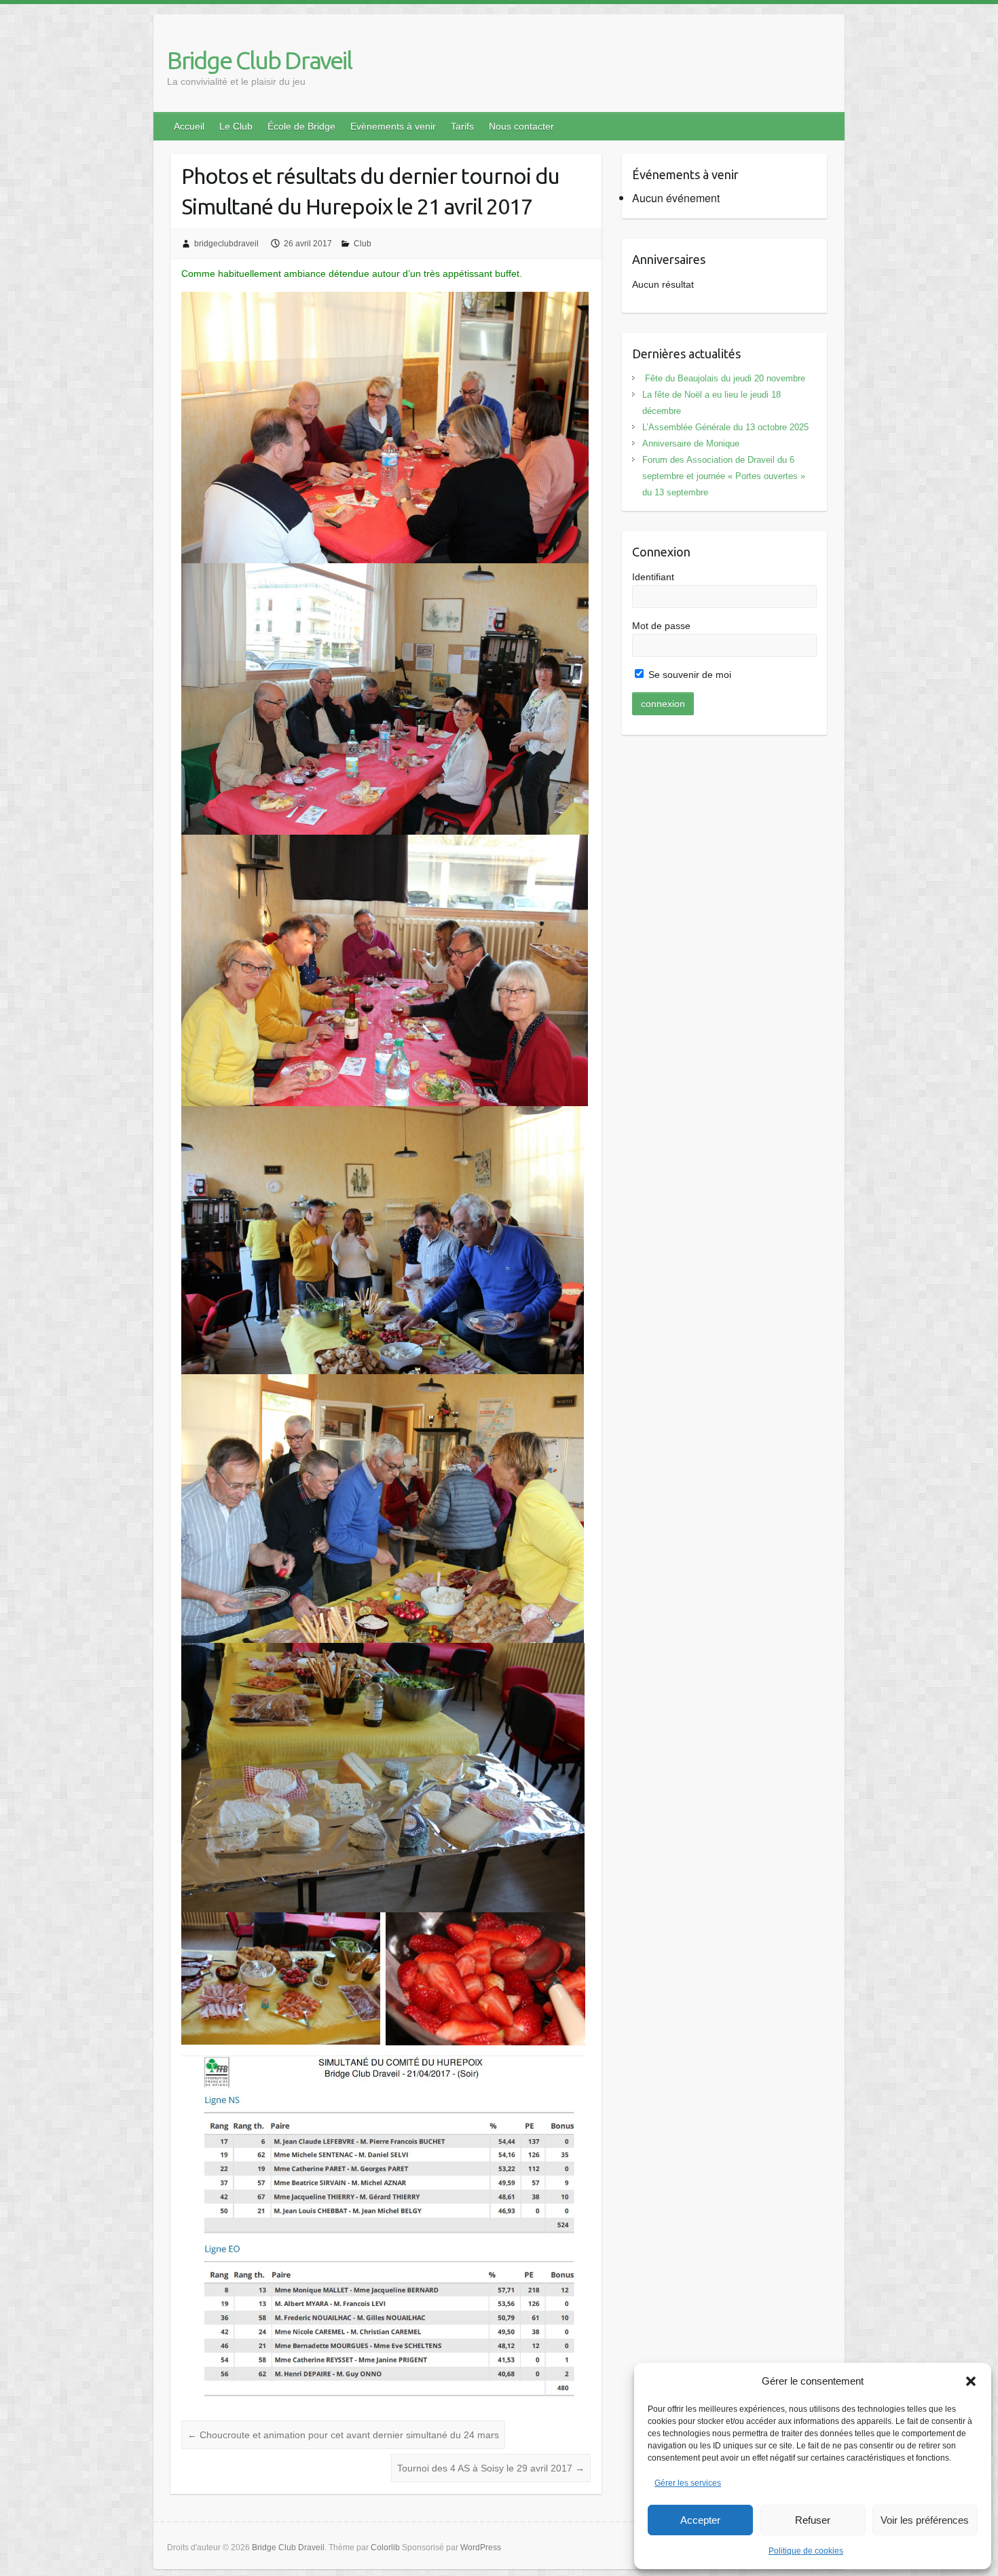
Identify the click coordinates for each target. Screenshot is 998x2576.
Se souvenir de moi (688, 675)
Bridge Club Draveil (259, 60)
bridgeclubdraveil (226, 244)
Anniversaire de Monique (691, 443)
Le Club (236, 126)
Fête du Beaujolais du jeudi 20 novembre (724, 378)
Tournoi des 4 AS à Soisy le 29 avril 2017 (491, 2468)
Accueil (189, 126)
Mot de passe (661, 626)
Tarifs (462, 126)
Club (363, 244)
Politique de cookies (806, 2551)
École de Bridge (301, 126)
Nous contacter (521, 126)
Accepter (700, 2520)
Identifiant (653, 577)
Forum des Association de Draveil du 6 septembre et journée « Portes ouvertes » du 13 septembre (724, 476)
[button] (971, 2381)
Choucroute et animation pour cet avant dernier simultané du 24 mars (343, 2435)
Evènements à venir (393, 126)
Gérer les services (688, 2483)
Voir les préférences (925, 2520)
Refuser (813, 2520)
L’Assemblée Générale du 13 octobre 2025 (725, 427)
